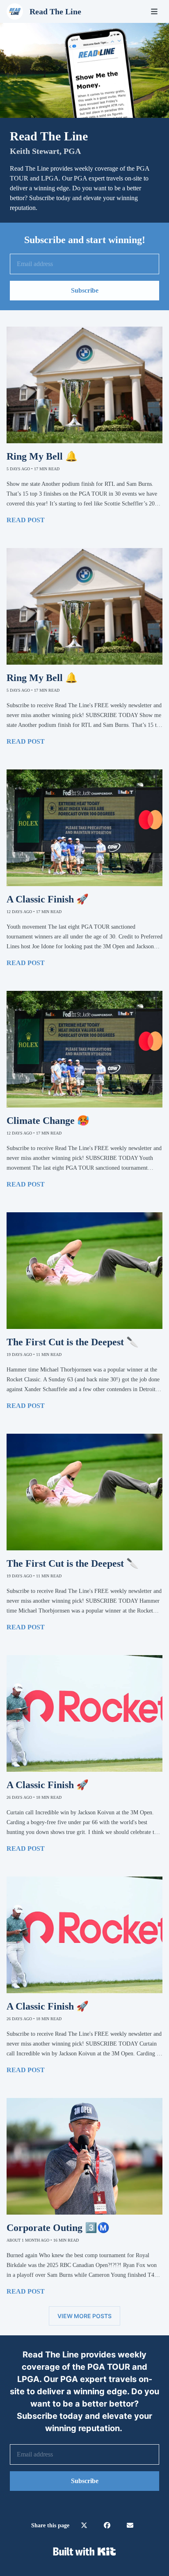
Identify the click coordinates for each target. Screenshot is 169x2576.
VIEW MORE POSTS (84, 2316)
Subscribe (85, 290)
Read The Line (55, 11)
